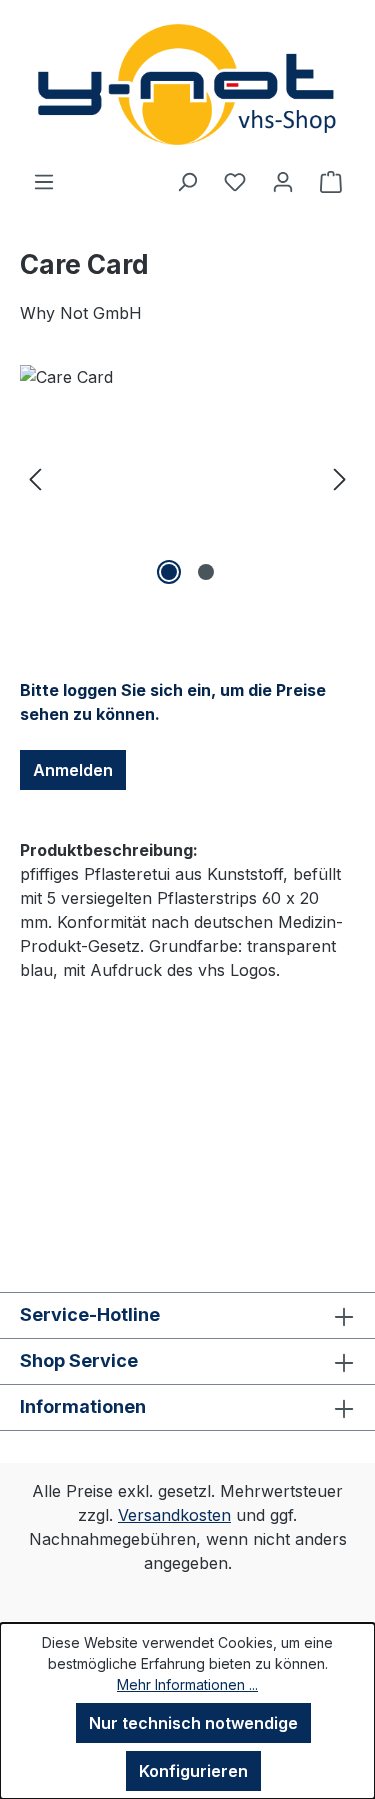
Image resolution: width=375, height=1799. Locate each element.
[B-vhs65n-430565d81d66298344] (187, 477)
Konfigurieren (193, 1771)
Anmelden (73, 770)
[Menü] (44, 181)
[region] (187, 477)
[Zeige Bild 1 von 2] (169, 572)
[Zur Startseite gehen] (187, 84)
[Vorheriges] (35, 477)
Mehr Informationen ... (187, 1684)
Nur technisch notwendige (193, 1723)
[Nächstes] (340, 477)
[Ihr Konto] (283, 181)
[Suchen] (187, 181)
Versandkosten (174, 1515)
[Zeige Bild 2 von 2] (206, 572)
